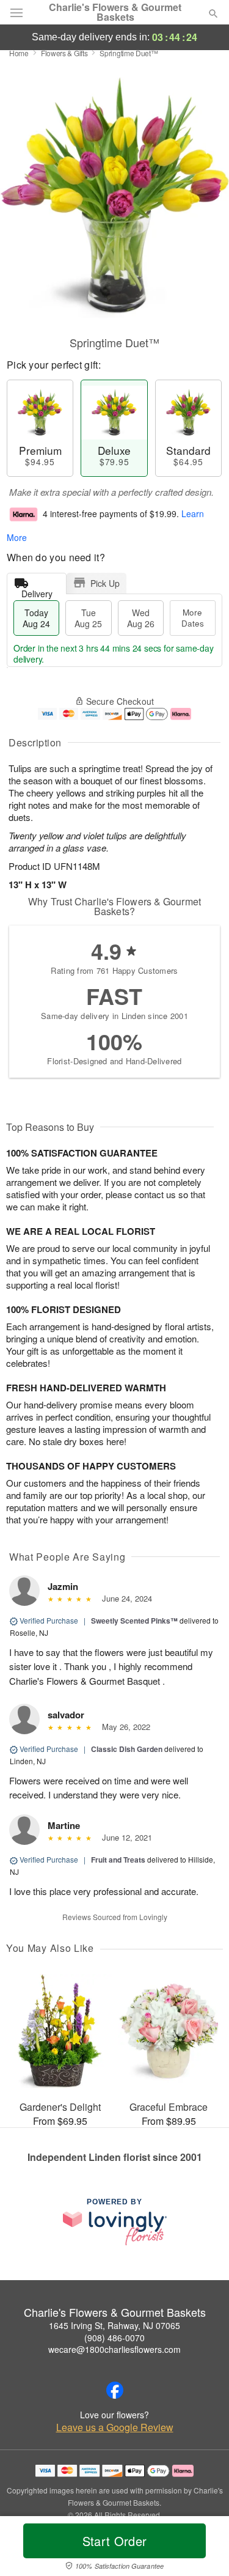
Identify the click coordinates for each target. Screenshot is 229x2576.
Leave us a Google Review (115, 2427)
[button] (203, 2548)
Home (19, 53)
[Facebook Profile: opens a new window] (115, 2390)
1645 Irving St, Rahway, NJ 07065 (114, 2325)
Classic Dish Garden (127, 1749)
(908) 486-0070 (114, 2338)
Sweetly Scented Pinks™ (134, 1621)
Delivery (37, 591)
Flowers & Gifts (64, 53)
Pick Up (105, 583)
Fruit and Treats (118, 1860)
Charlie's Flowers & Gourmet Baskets (115, 12)
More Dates (193, 618)
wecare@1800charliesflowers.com (114, 2349)
